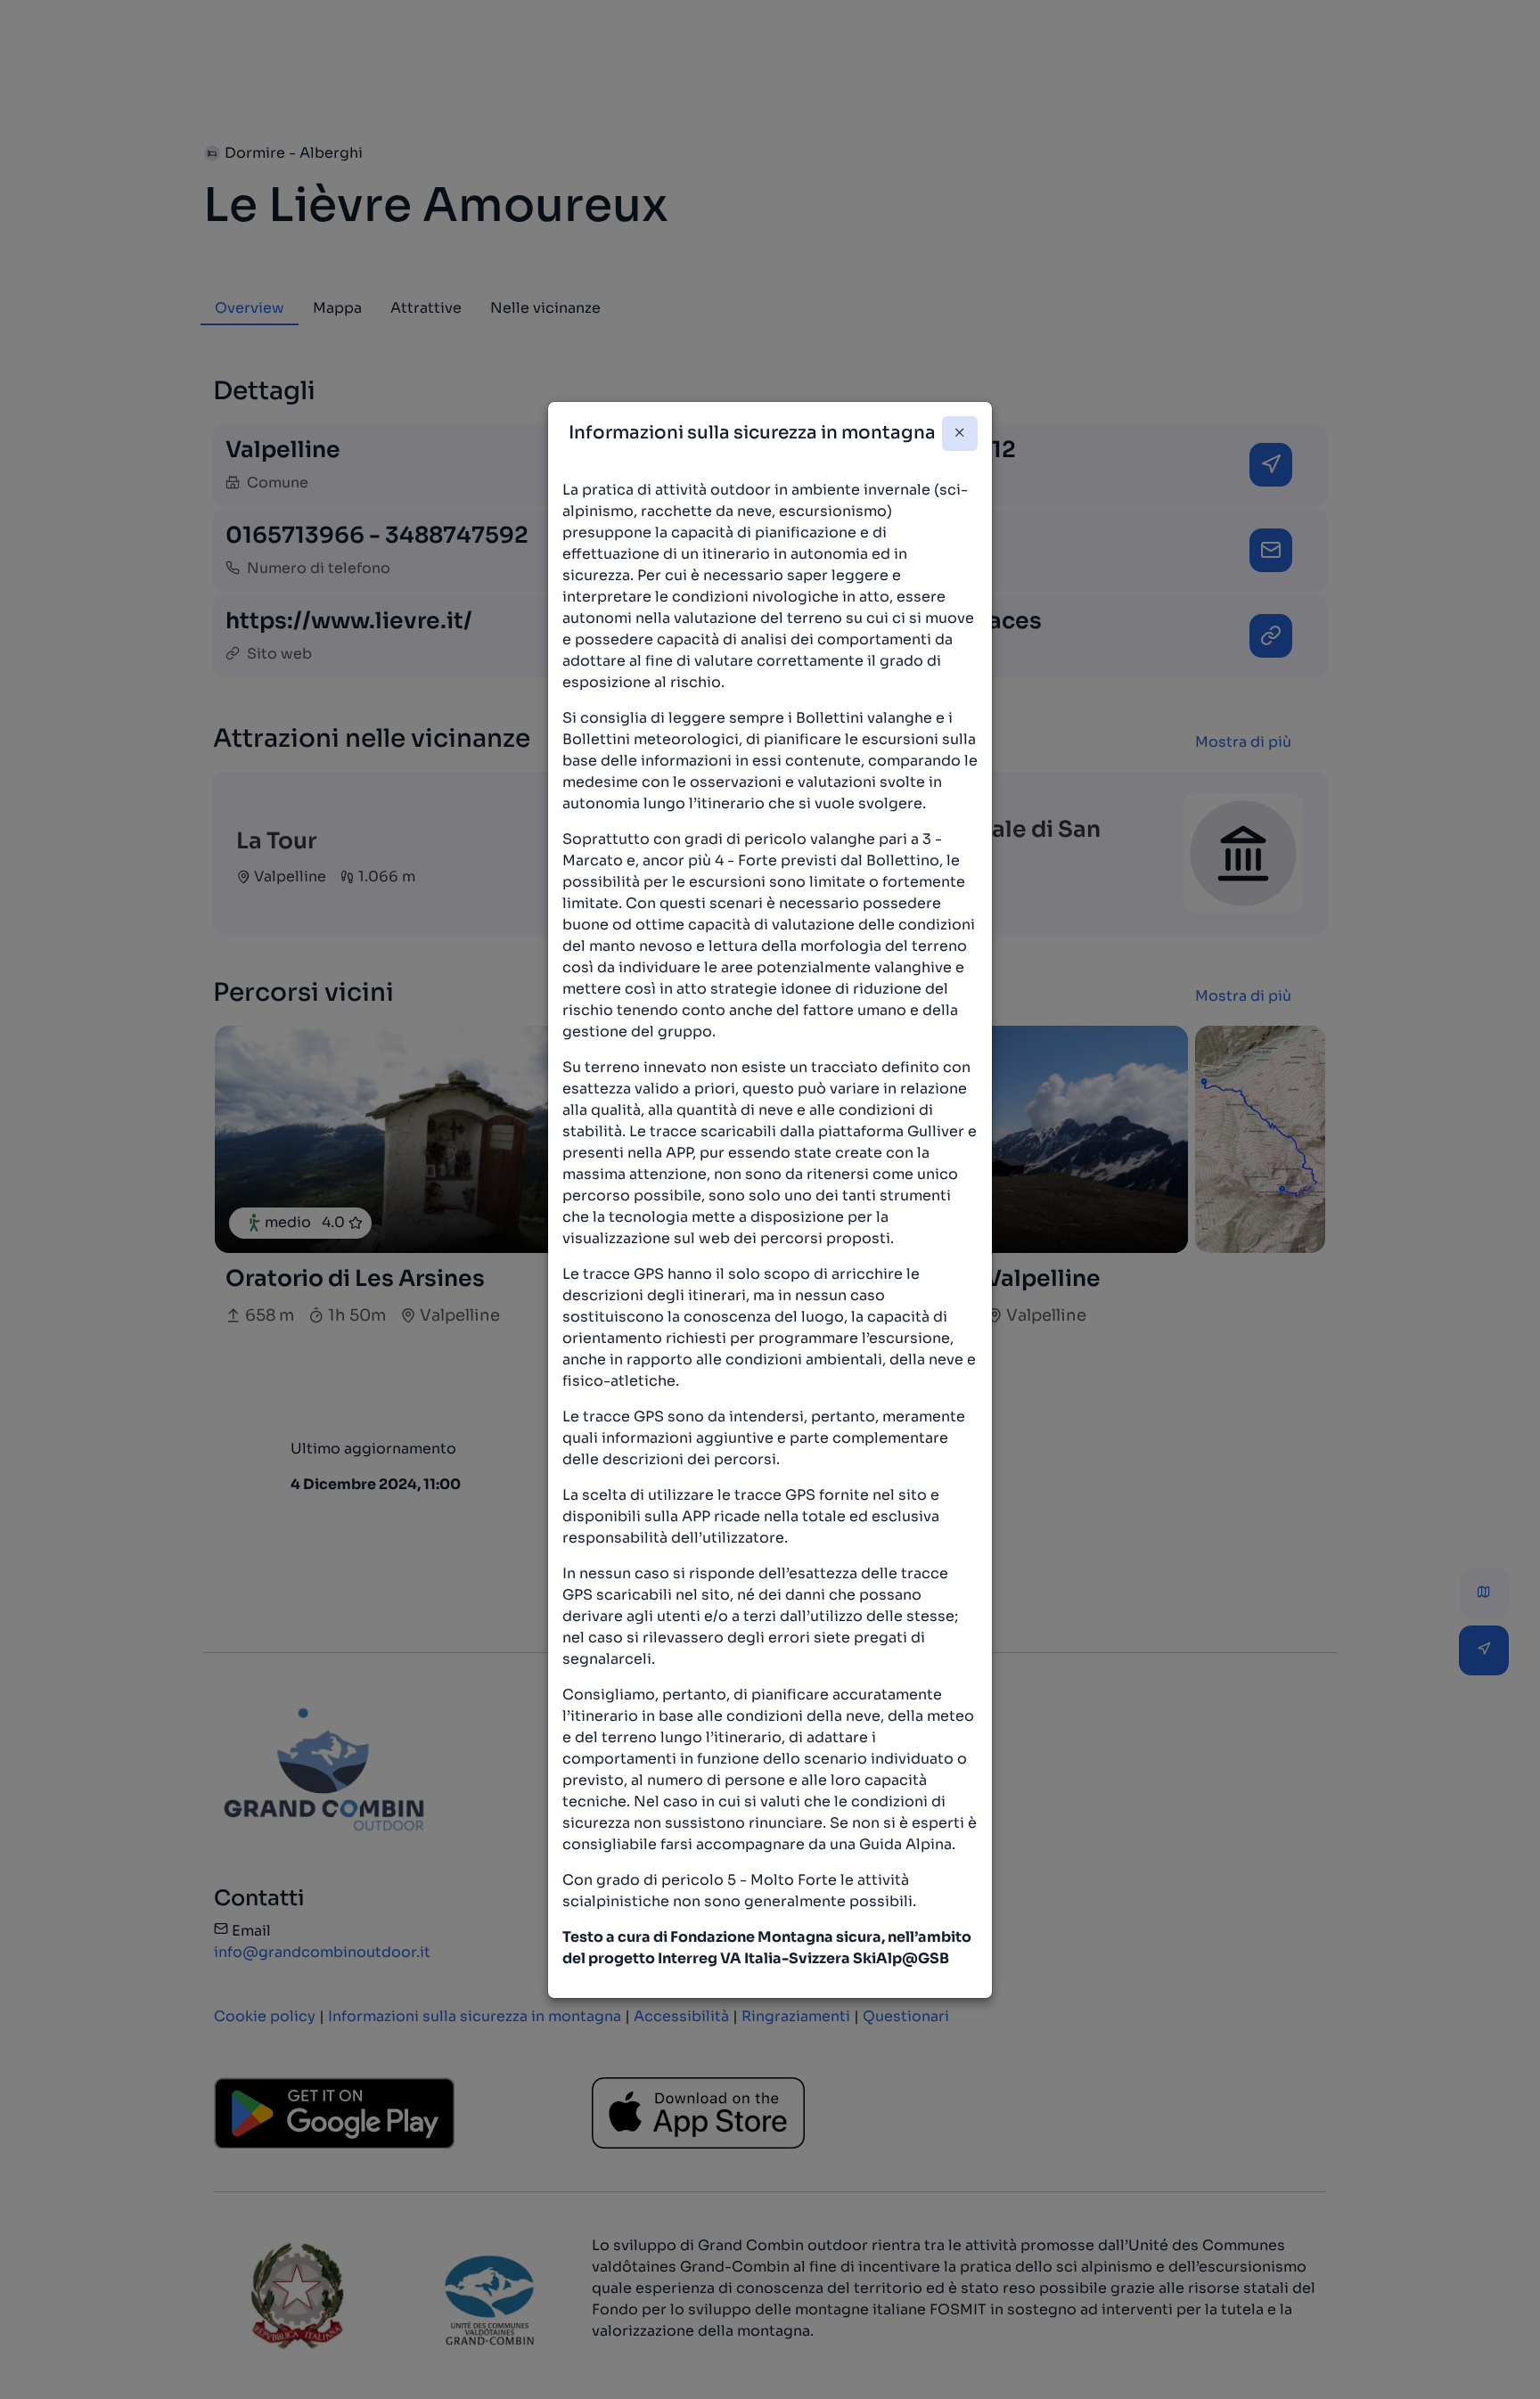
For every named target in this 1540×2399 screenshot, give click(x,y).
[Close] (960, 434)
